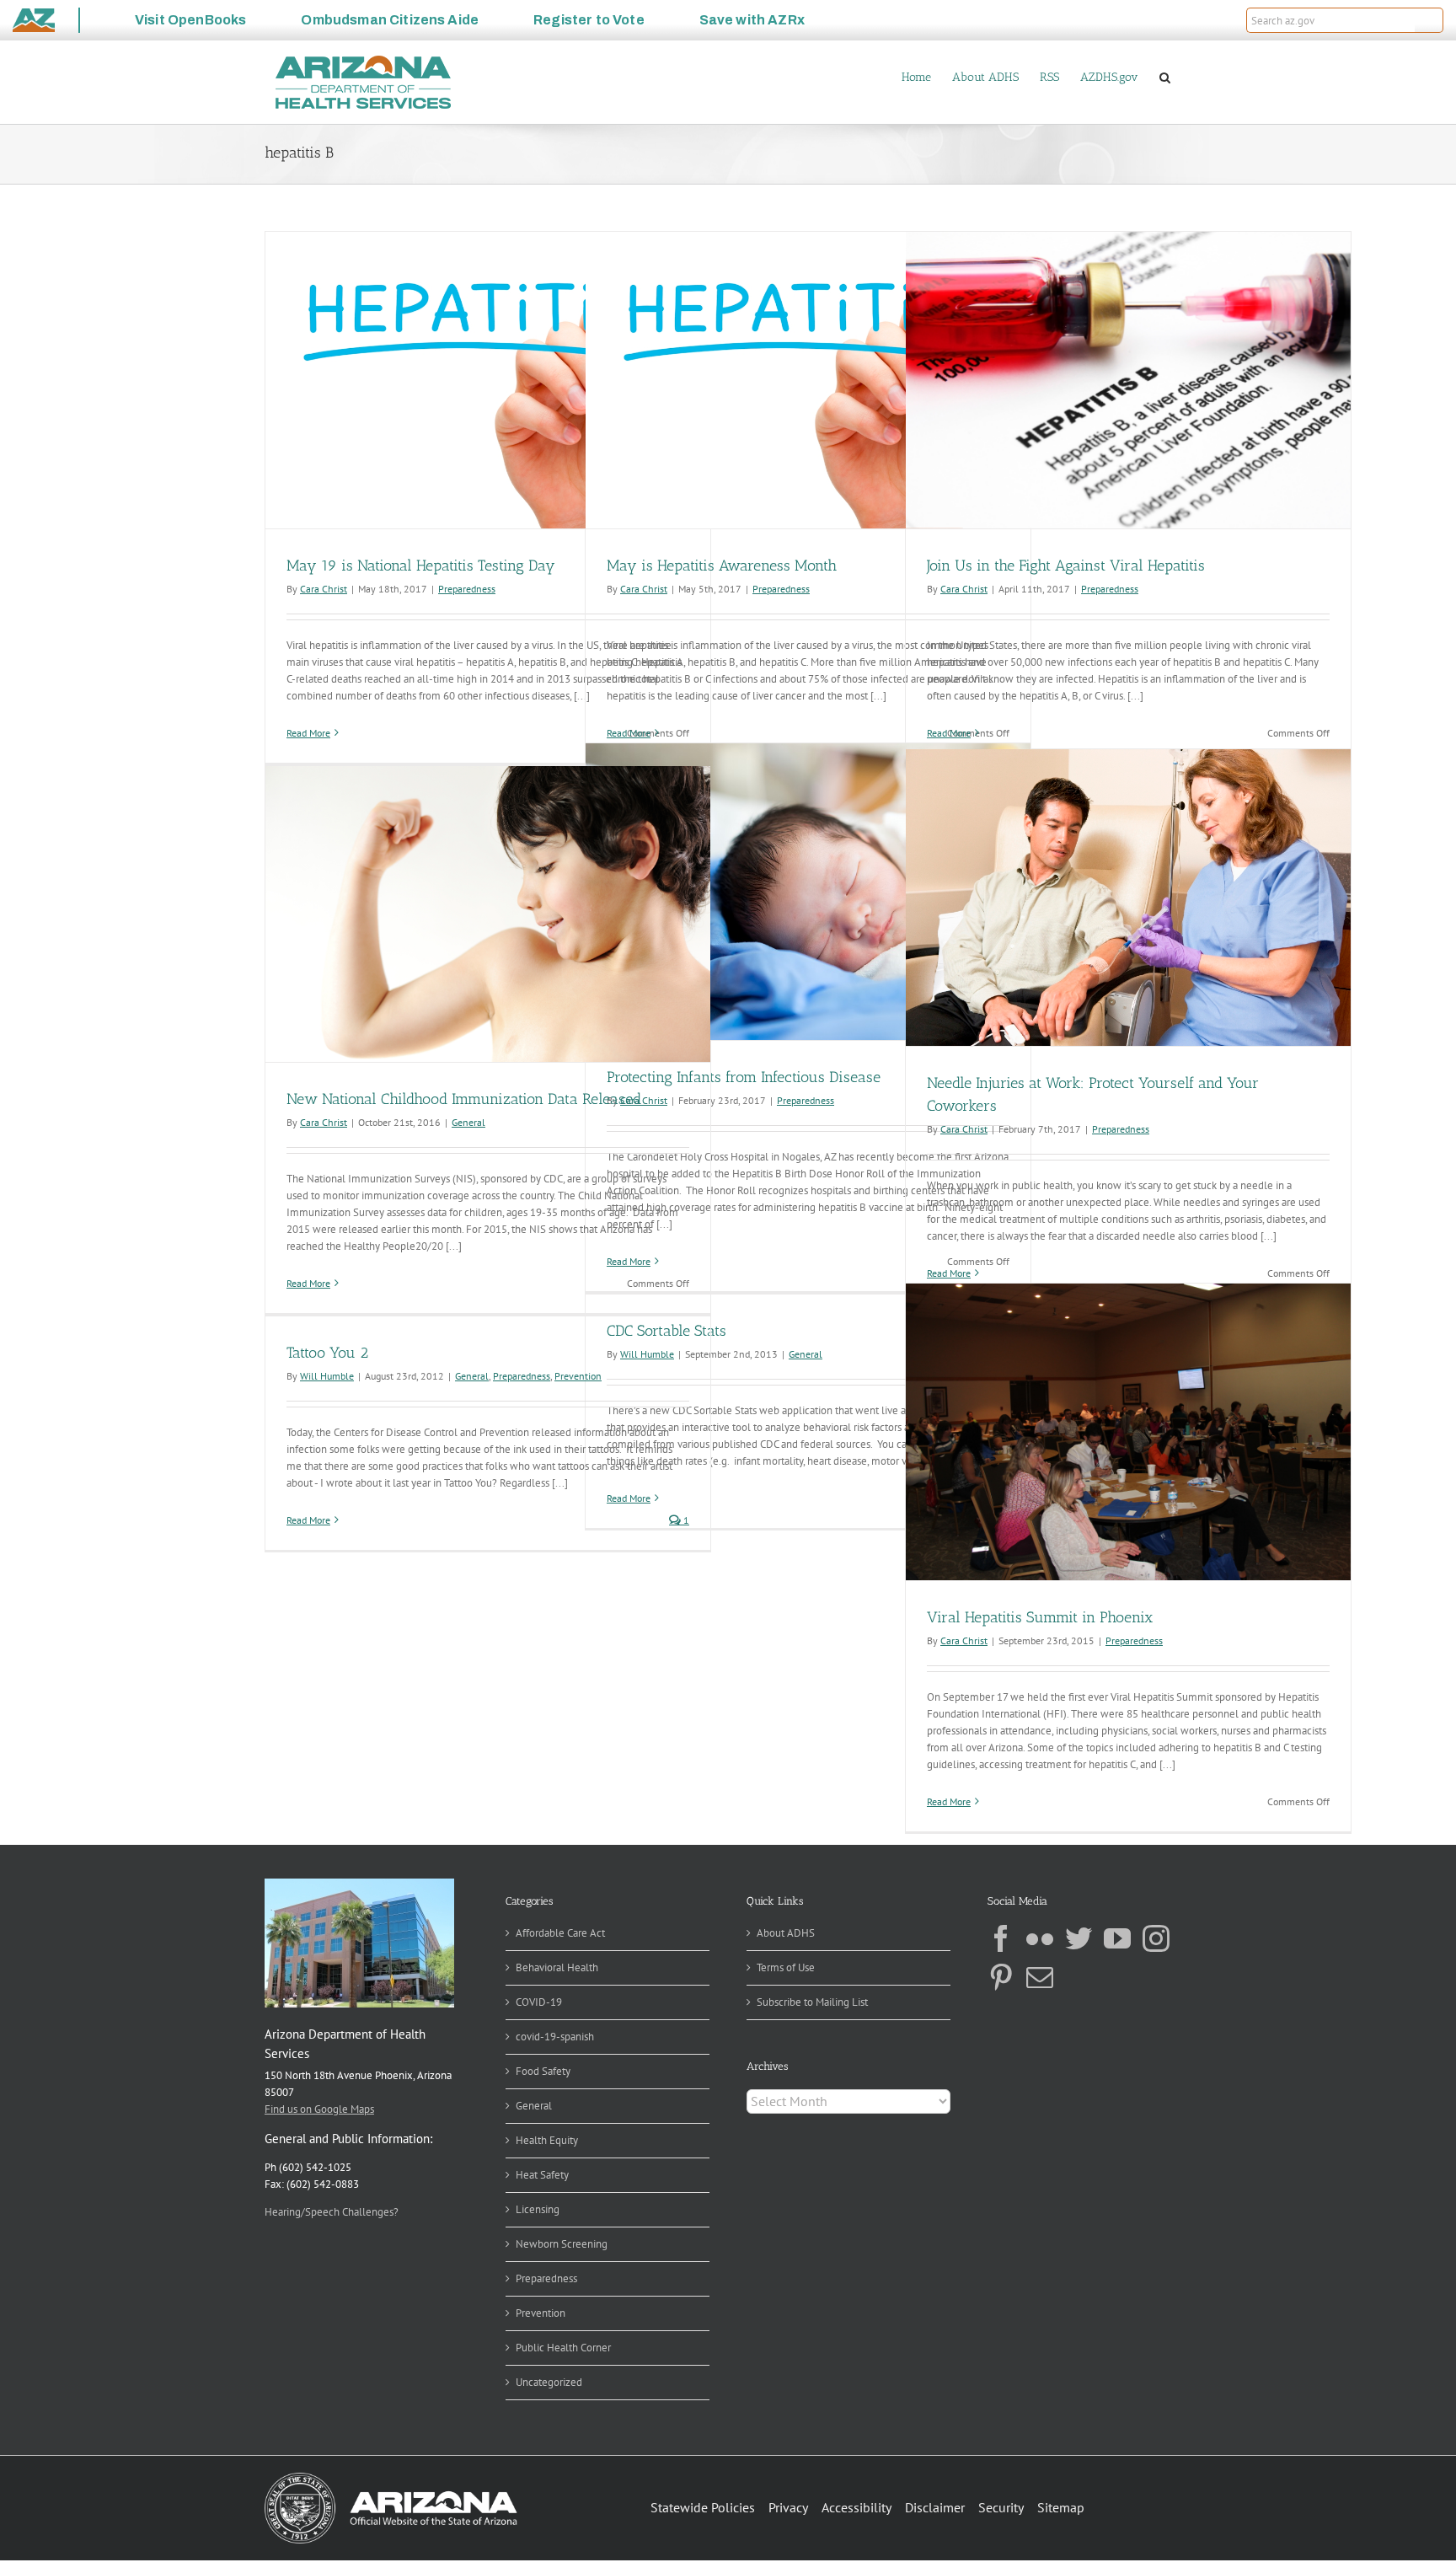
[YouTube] (1117, 1938)
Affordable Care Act (560, 1933)
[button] (1429, 20)
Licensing (538, 2209)
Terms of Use (786, 1967)
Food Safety (543, 2071)
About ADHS (786, 1933)
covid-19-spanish (555, 2037)
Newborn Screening (562, 2244)
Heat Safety (542, 2175)
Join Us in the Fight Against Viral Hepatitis (1066, 566)
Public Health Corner (563, 2348)
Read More (308, 733)
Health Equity (547, 2140)
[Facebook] (1001, 1938)
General (468, 1122)
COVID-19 (539, 2002)
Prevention (578, 1376)
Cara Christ (324, 589)
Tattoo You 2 (327, 1353)
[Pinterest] (1001, 1977)
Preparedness (467, 589)
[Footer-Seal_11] (391, 2478)
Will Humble (327, 1376)
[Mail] (1040, 1977)
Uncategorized (549, 2382)
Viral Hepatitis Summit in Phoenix (1040, 1617)
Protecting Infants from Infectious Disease (744, 1077)
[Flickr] (1040, 1938)
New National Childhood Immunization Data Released (464, 1099)
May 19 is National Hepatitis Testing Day (421, 566)
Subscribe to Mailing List (812, 2002)
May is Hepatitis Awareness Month (722, 566)
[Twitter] (1079, 1938)
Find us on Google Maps (319, 2109)
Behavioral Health (557, 1967)
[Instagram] (1156, 1938)
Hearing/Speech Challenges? (332, 2212)
